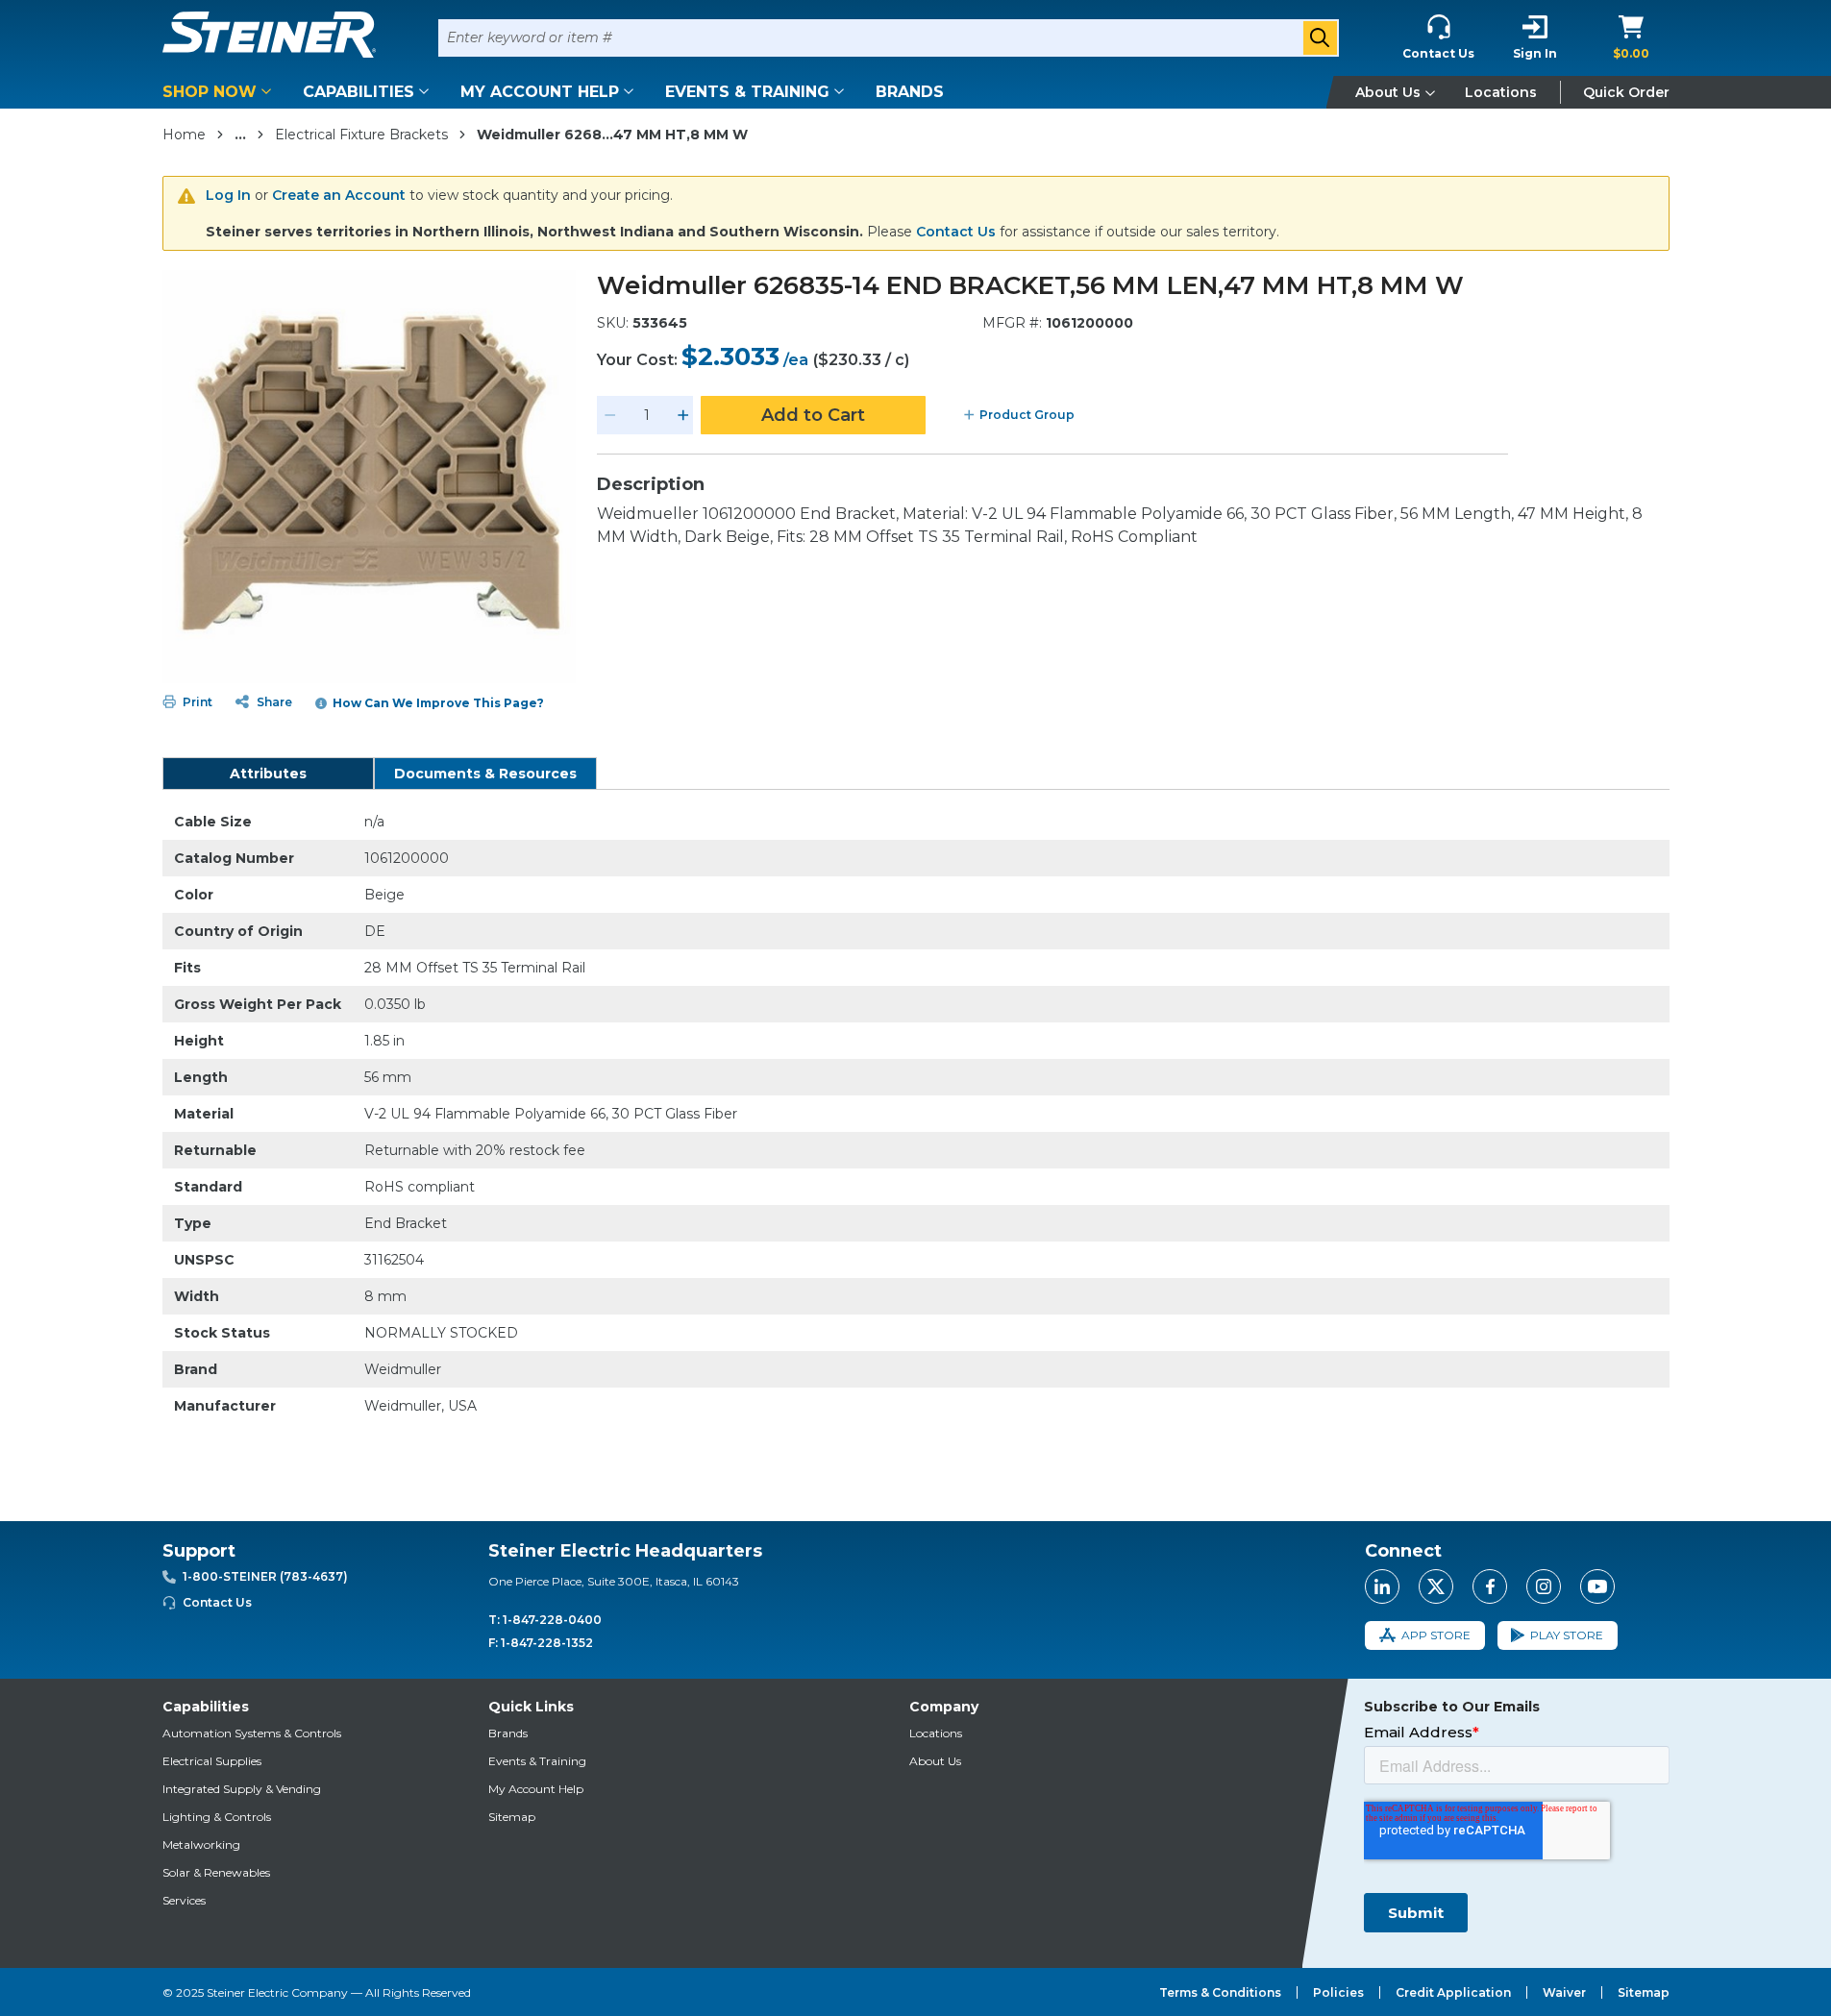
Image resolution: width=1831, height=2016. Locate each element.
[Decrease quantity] (610, 415)
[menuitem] (220, 92)
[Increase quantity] (683, 415)
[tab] (268, 774)
